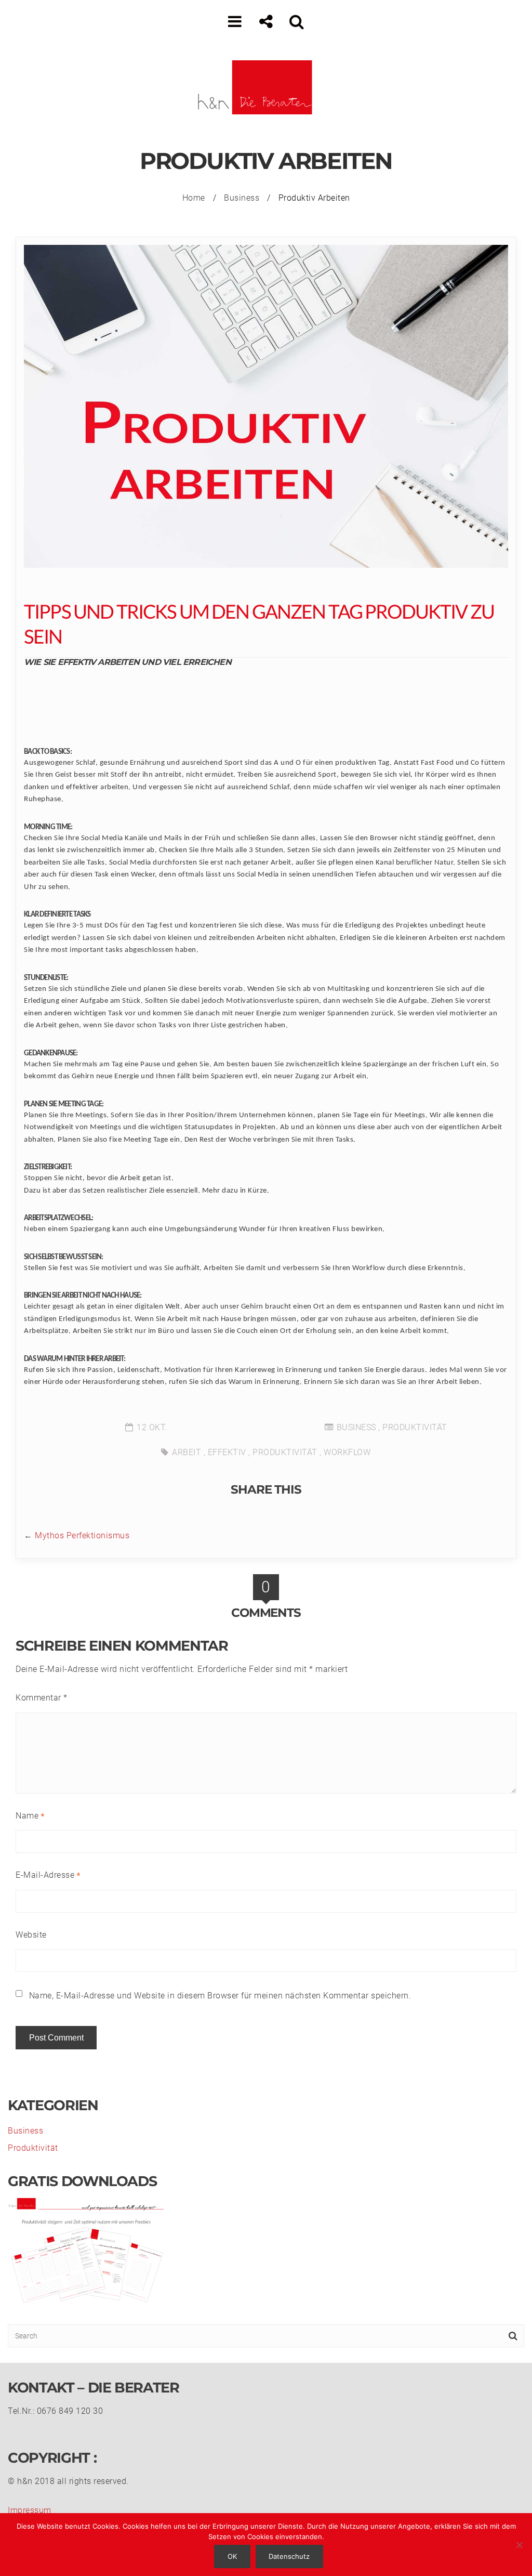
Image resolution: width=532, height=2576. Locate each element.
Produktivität (415, 1427)
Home (194, 198)
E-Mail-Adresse (48, 1875)
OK (232, 2556)
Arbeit (187, 1452)
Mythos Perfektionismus (82, 1535)
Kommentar (42, 1698)
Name (30, 1816)
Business (242, 198)
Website (31, 1935)
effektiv (227, 1452)
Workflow (347, 1452)
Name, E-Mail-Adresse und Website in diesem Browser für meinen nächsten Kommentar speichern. (220, 1996)
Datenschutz (289, 2556)
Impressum (30, 2510)
